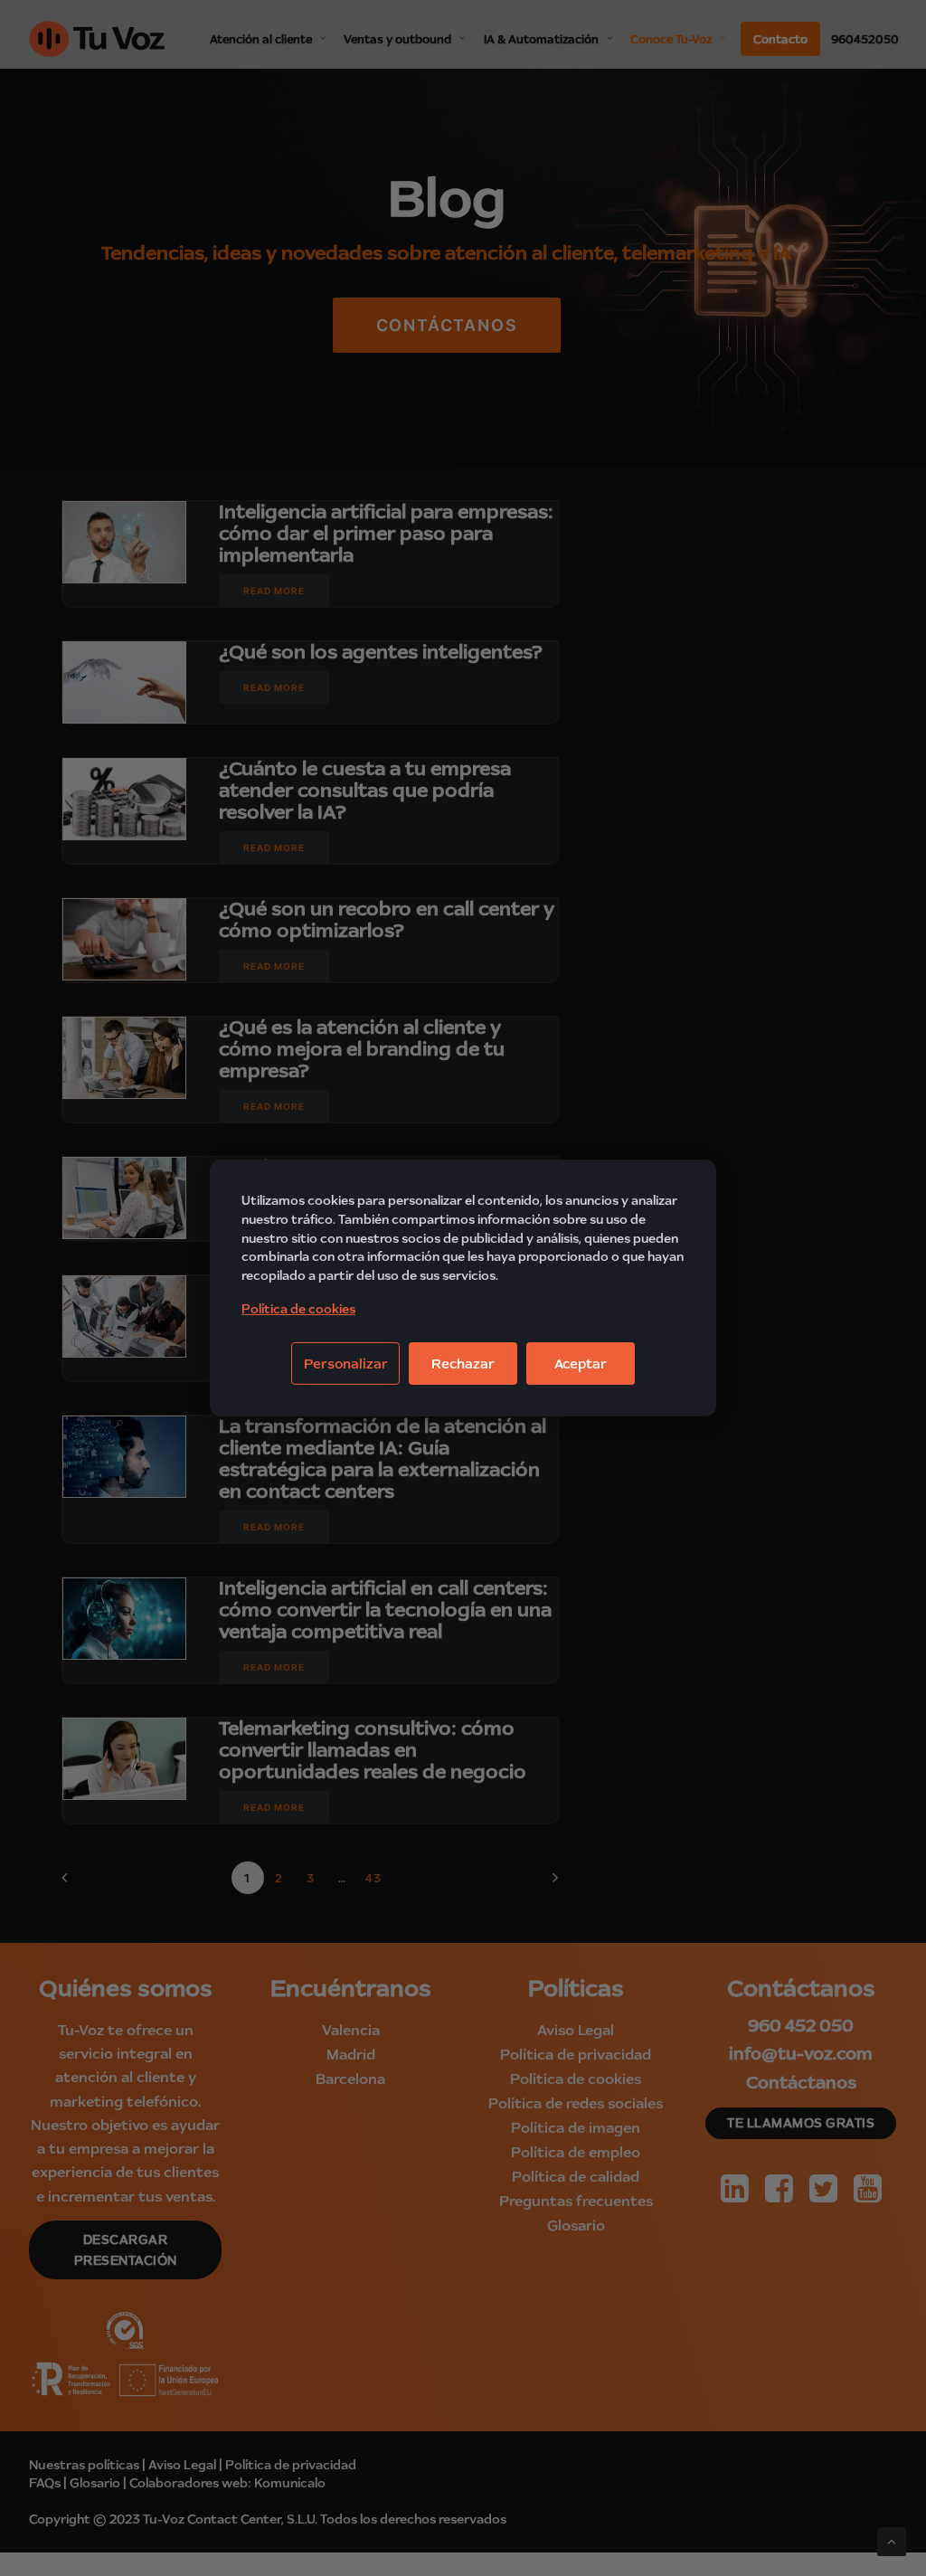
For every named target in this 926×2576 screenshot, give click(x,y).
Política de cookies (298, 1309)
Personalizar (346, 1364)
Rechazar (463, 1364)
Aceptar (581, 1364)
